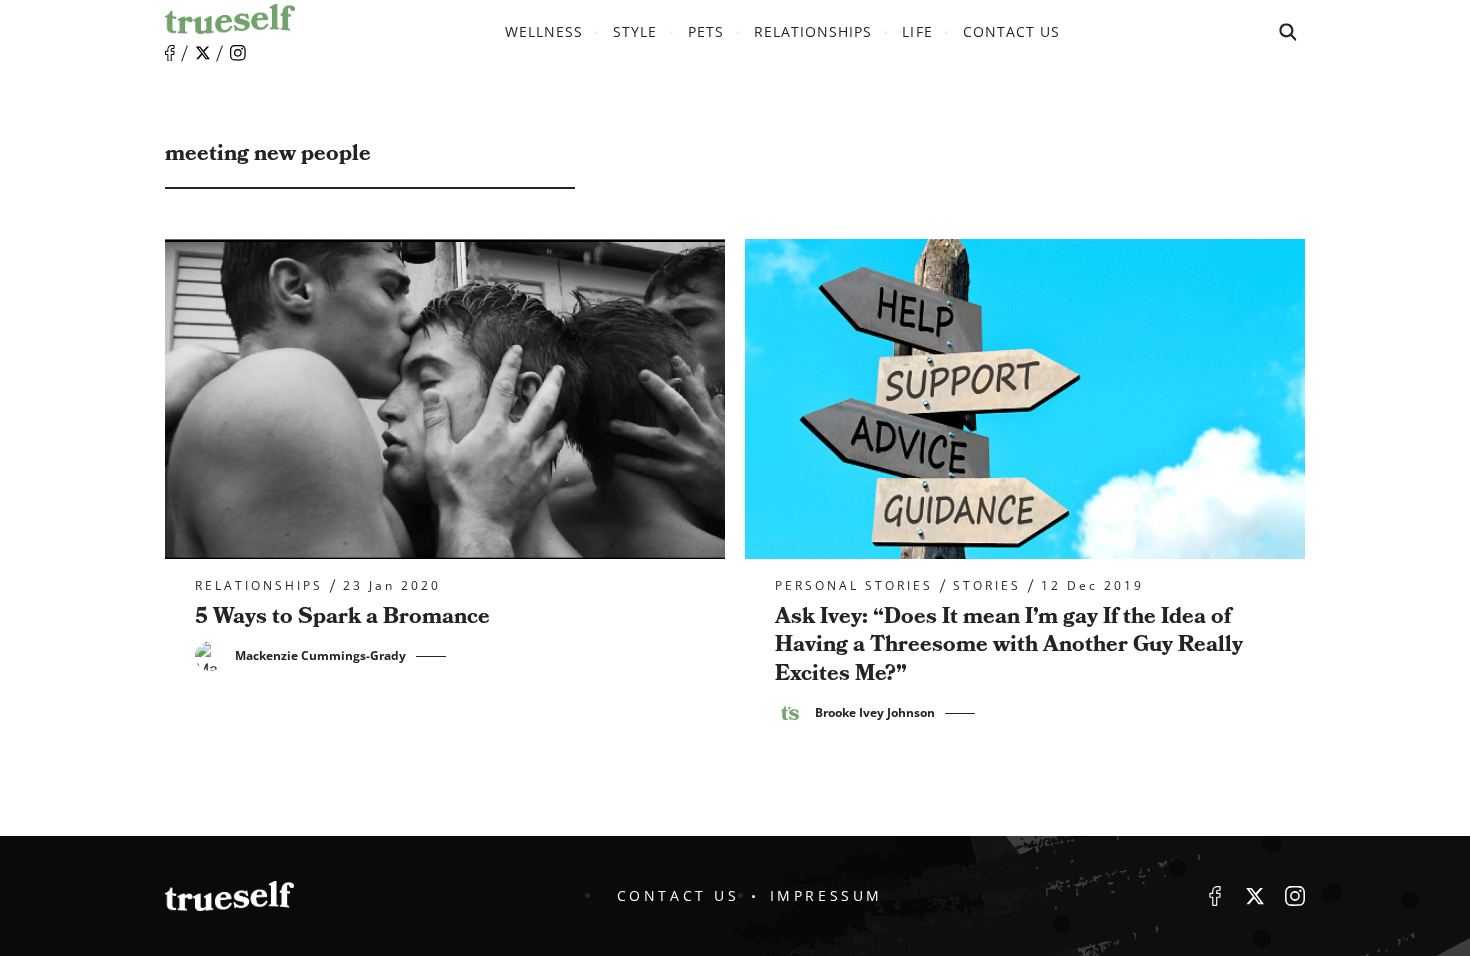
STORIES (987, 586)
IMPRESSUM (826, 895)
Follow (203, 53)
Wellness (544, 31)
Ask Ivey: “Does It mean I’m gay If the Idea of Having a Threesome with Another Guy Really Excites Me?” (1009, 645)
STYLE (635, 31)
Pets (706, 31)
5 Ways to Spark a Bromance (342, 616)
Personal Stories (854, 586)
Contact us (1012, 31)
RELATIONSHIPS (813, 31)
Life (917, 31)
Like (170, 53)
